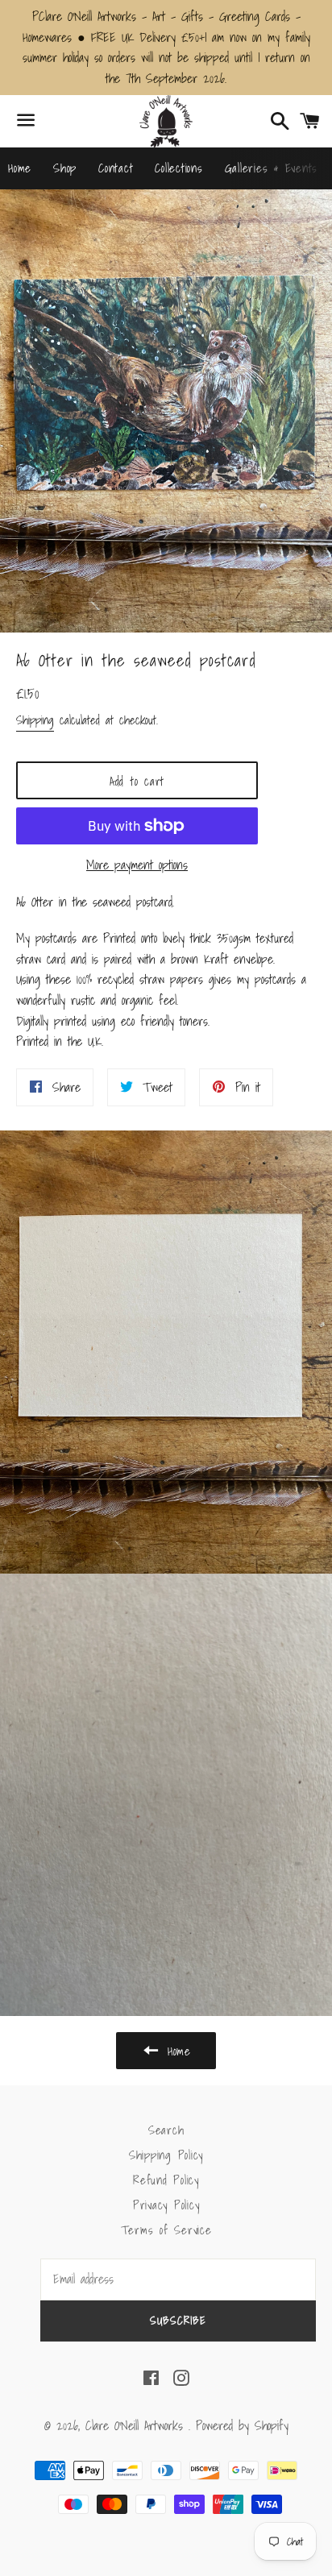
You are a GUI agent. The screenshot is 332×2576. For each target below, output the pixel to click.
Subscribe (178, 2321)
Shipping (35, 720)
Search (166, 2130)
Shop (65, 168)
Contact (116, 168)
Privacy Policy (166, 2205)
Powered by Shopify (242, 2425)
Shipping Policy (166, 2155)
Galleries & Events (272, 168)
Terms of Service (166, 2230)
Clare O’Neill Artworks (137, 2425)
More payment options (137, 865)
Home (20, 168)
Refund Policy (166, 2180)
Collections (178, 168)
